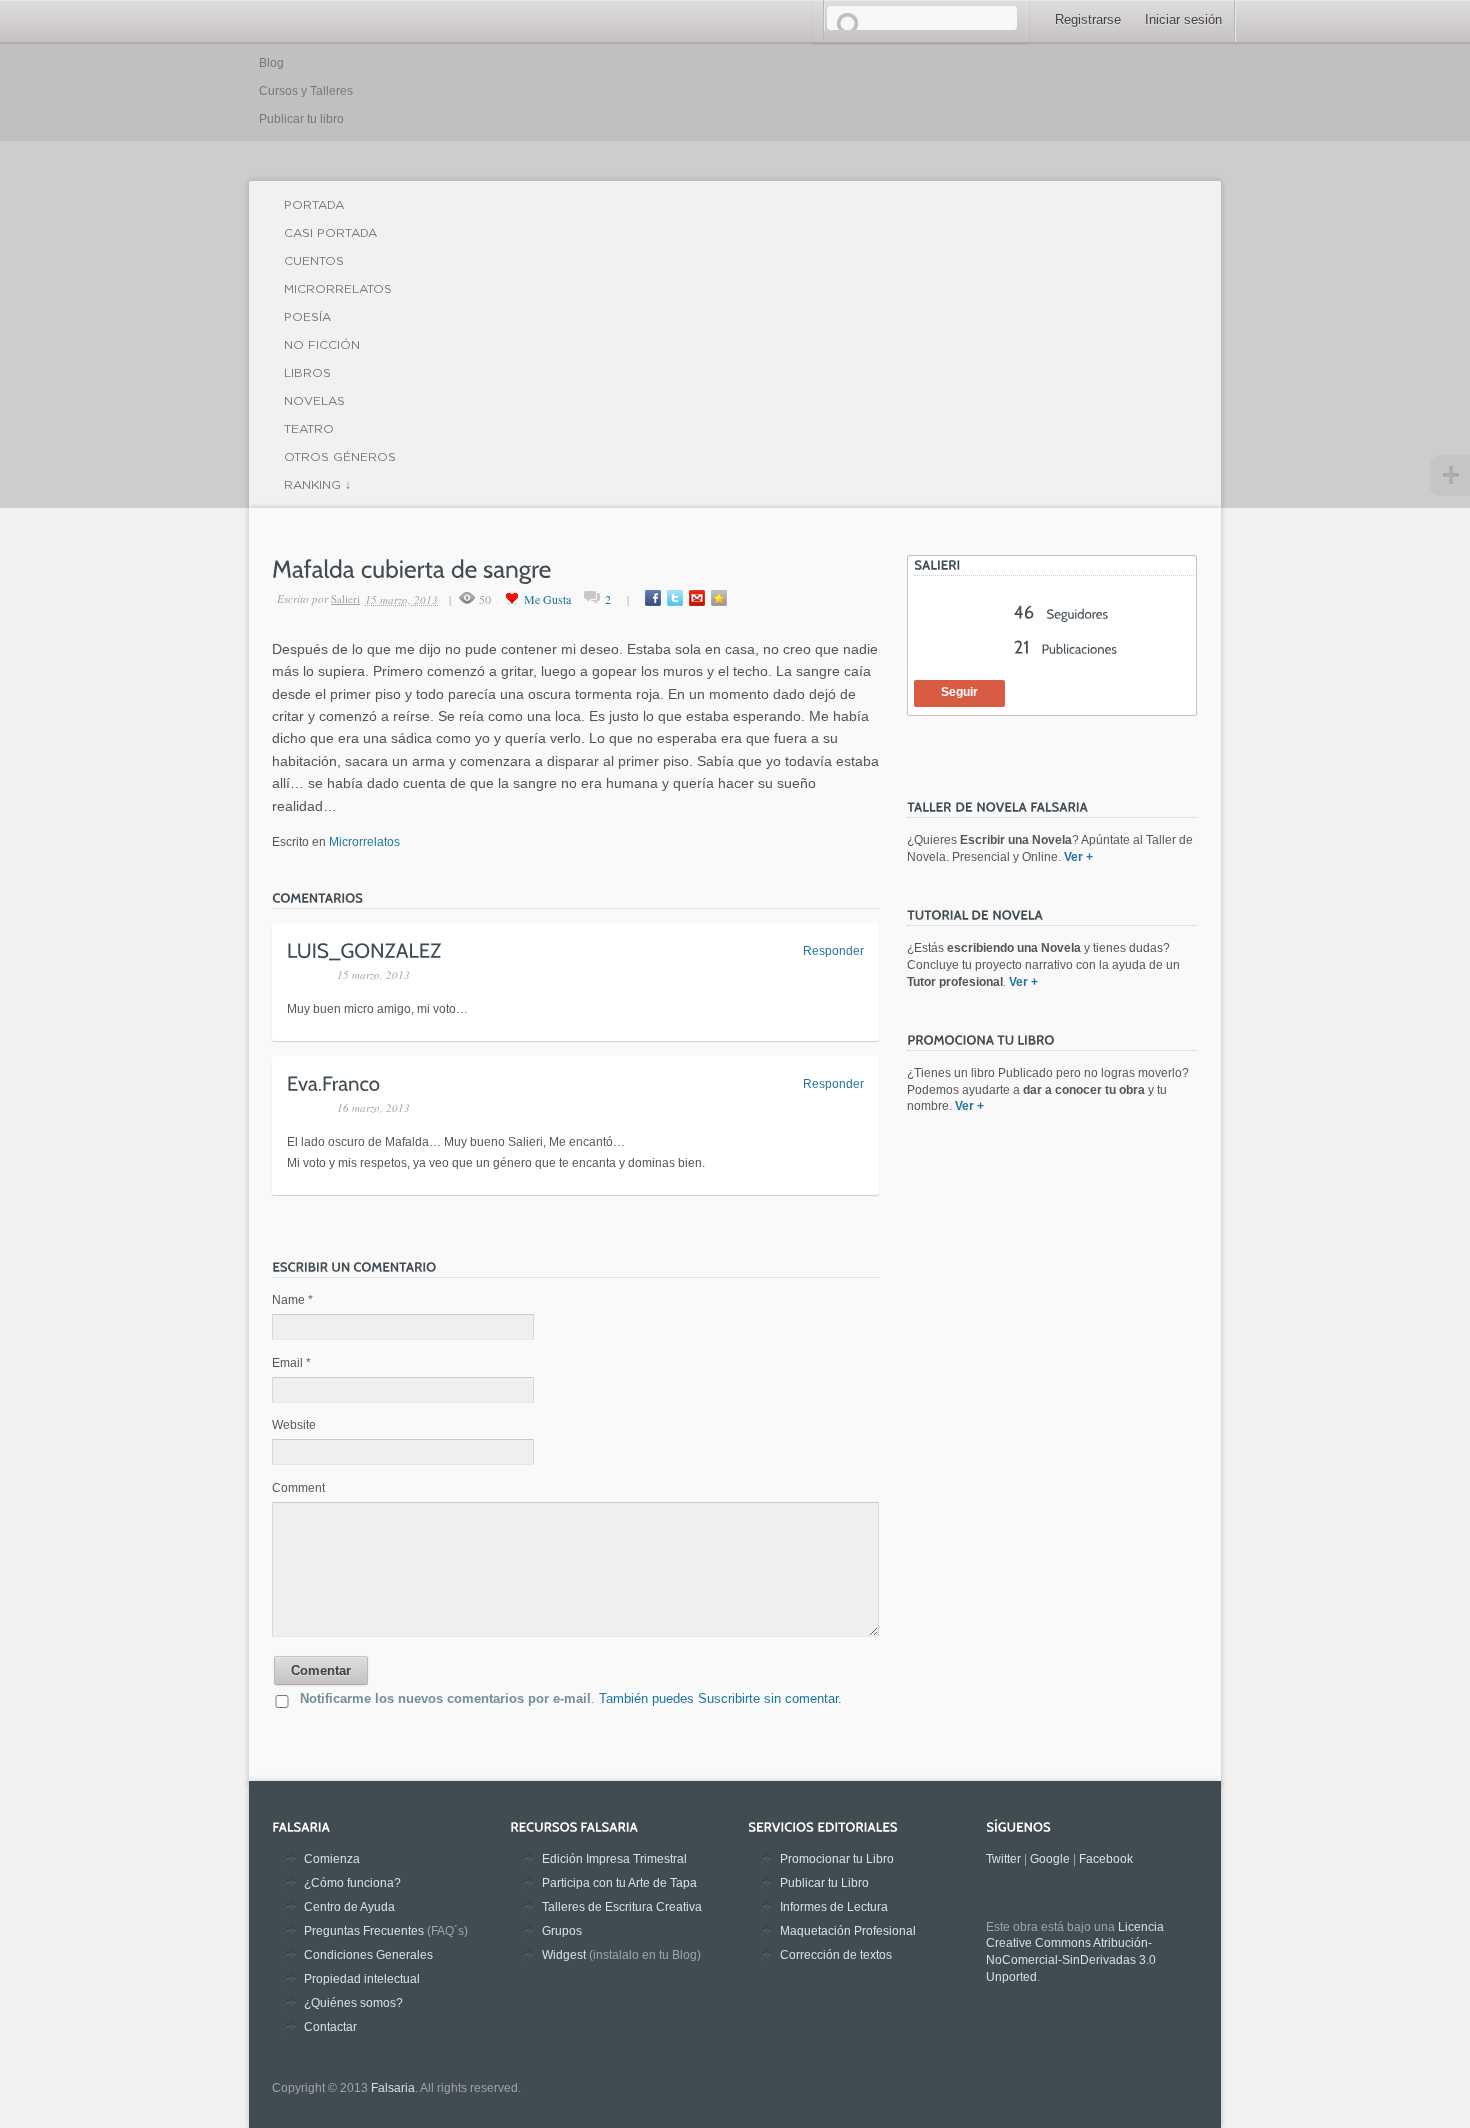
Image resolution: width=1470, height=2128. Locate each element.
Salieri (345, 598)
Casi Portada (330, 232)
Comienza (332, 1859)
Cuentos (314, 260)
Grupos (562, 1931)
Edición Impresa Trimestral (614, 1859)
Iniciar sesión (1183, 19)
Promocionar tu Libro (837, 1859)
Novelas (314, 400)
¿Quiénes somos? (353, 2003)
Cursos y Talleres (306, 91)
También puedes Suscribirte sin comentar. (720, 1698)
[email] (697, 598)
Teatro (309, 428)
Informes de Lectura (834, 1907)
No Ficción (322, 344)
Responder (833, 951)
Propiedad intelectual (362, 1979)
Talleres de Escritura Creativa (622, 1907)
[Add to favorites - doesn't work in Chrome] (719, 598)
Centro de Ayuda (349, 1907)
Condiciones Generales (368, 1955)
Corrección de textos (836, 1955)
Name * (292, 1300)
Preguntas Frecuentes (364, 1931)
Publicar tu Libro (824, 1883)
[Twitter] (675, 598)
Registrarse (1088, 19)
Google (1050, 1859)
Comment (298, 1488)
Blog (271, 63)
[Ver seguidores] (1061, 614)
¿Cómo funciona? (352, 1883)
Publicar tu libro (301, 119)
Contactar (330, 2027)
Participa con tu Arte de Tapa (619, 1883)
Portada (314, 204)
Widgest (564, 1955)
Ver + (1078, 857)
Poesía (307, 316)
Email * (291, 1363)
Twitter (1003, 1859)
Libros (307, 372)
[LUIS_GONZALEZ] (364, 949)
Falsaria (393, 2088)
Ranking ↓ (317, 484)
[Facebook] (653, 598)
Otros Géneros (340, 456)
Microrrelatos (338, 288)
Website (294, 1425)
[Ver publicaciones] (1066, 649)
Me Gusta (547, 599)
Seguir (959, 692)
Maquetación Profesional (848, 1931)
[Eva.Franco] (334, 1083)
